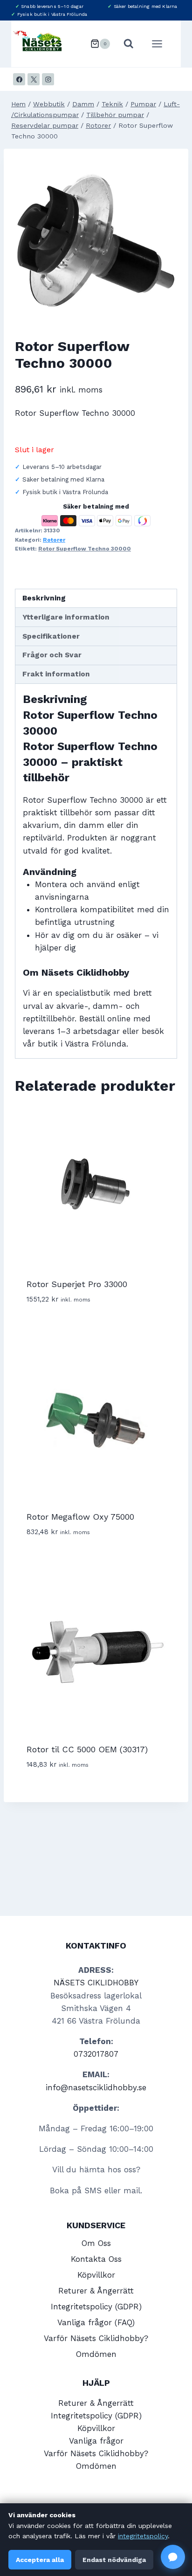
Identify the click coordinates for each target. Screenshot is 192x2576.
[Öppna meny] (162, 44)
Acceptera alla (40, 2560)
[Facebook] (19, 79)
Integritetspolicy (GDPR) (96, 2307)
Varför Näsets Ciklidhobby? (96, 2338)
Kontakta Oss (96, 2259)
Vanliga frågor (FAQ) (96, 2322)
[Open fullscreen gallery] (168, 313)
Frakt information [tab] (56, 674)
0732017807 (96, 2054)
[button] (173, 2557)
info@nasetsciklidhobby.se (96, 2087)
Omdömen (96, 2354)
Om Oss (96, 2243)
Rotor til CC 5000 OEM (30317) (87, 1749)
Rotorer (54, 540)
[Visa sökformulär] (129, 44)
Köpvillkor (96, 2275)
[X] (34, 79)
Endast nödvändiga (114, 2560)
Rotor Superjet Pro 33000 (77, 1284)
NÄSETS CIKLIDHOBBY (96, 1983)
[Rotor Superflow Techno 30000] (96, 241)
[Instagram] (48, 79)
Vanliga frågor (96, 2441)
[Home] (18, 104)
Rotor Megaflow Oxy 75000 (80, 1517)
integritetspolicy (143, 2536)
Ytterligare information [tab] (66, 617)
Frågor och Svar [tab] (52, 655)
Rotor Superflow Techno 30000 (85, 549)
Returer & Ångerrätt (96, 2291)
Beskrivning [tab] (44, 598)
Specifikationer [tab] (51, 636)
